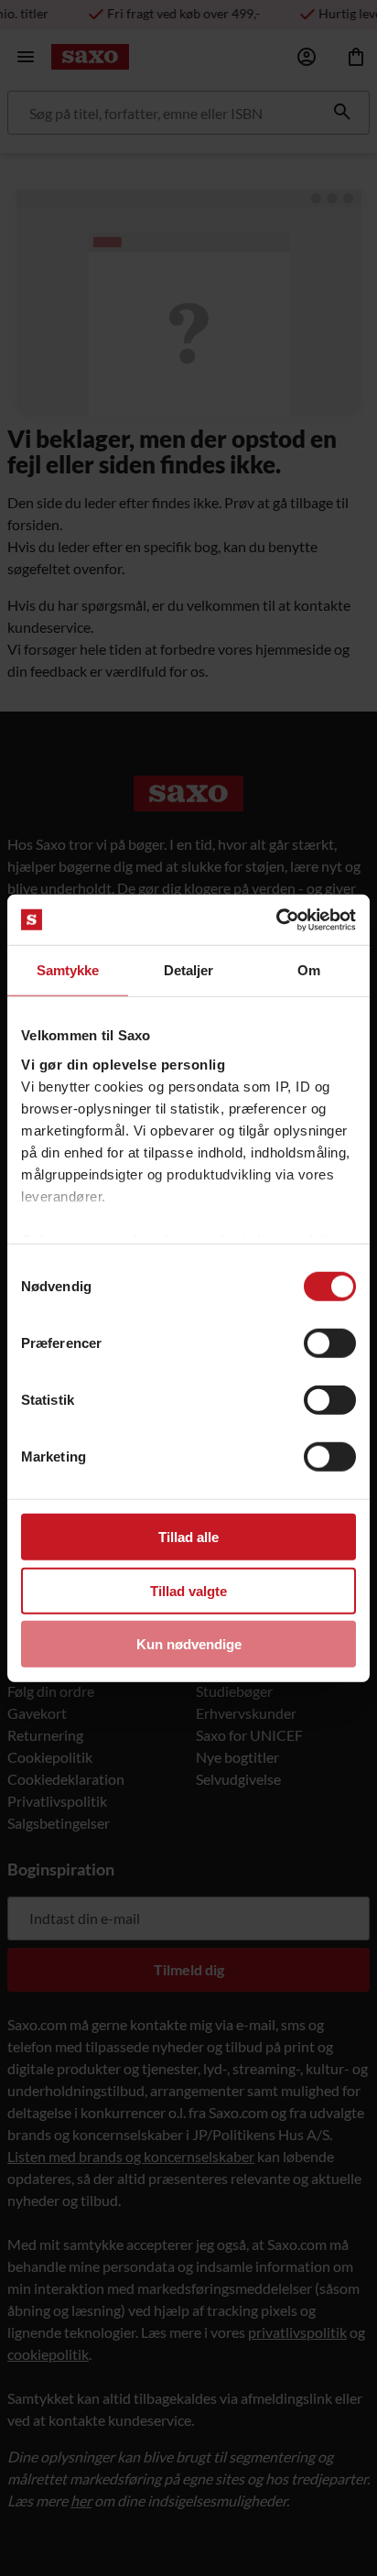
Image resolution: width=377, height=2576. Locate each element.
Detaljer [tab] (189, 970)
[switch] (330, 1343)
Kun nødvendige (189, 1644)
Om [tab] (309, 970)
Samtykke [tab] (68, 970)
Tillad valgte (188, 1590)
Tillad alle (188, 1537)
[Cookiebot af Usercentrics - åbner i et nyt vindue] (276, 919)
